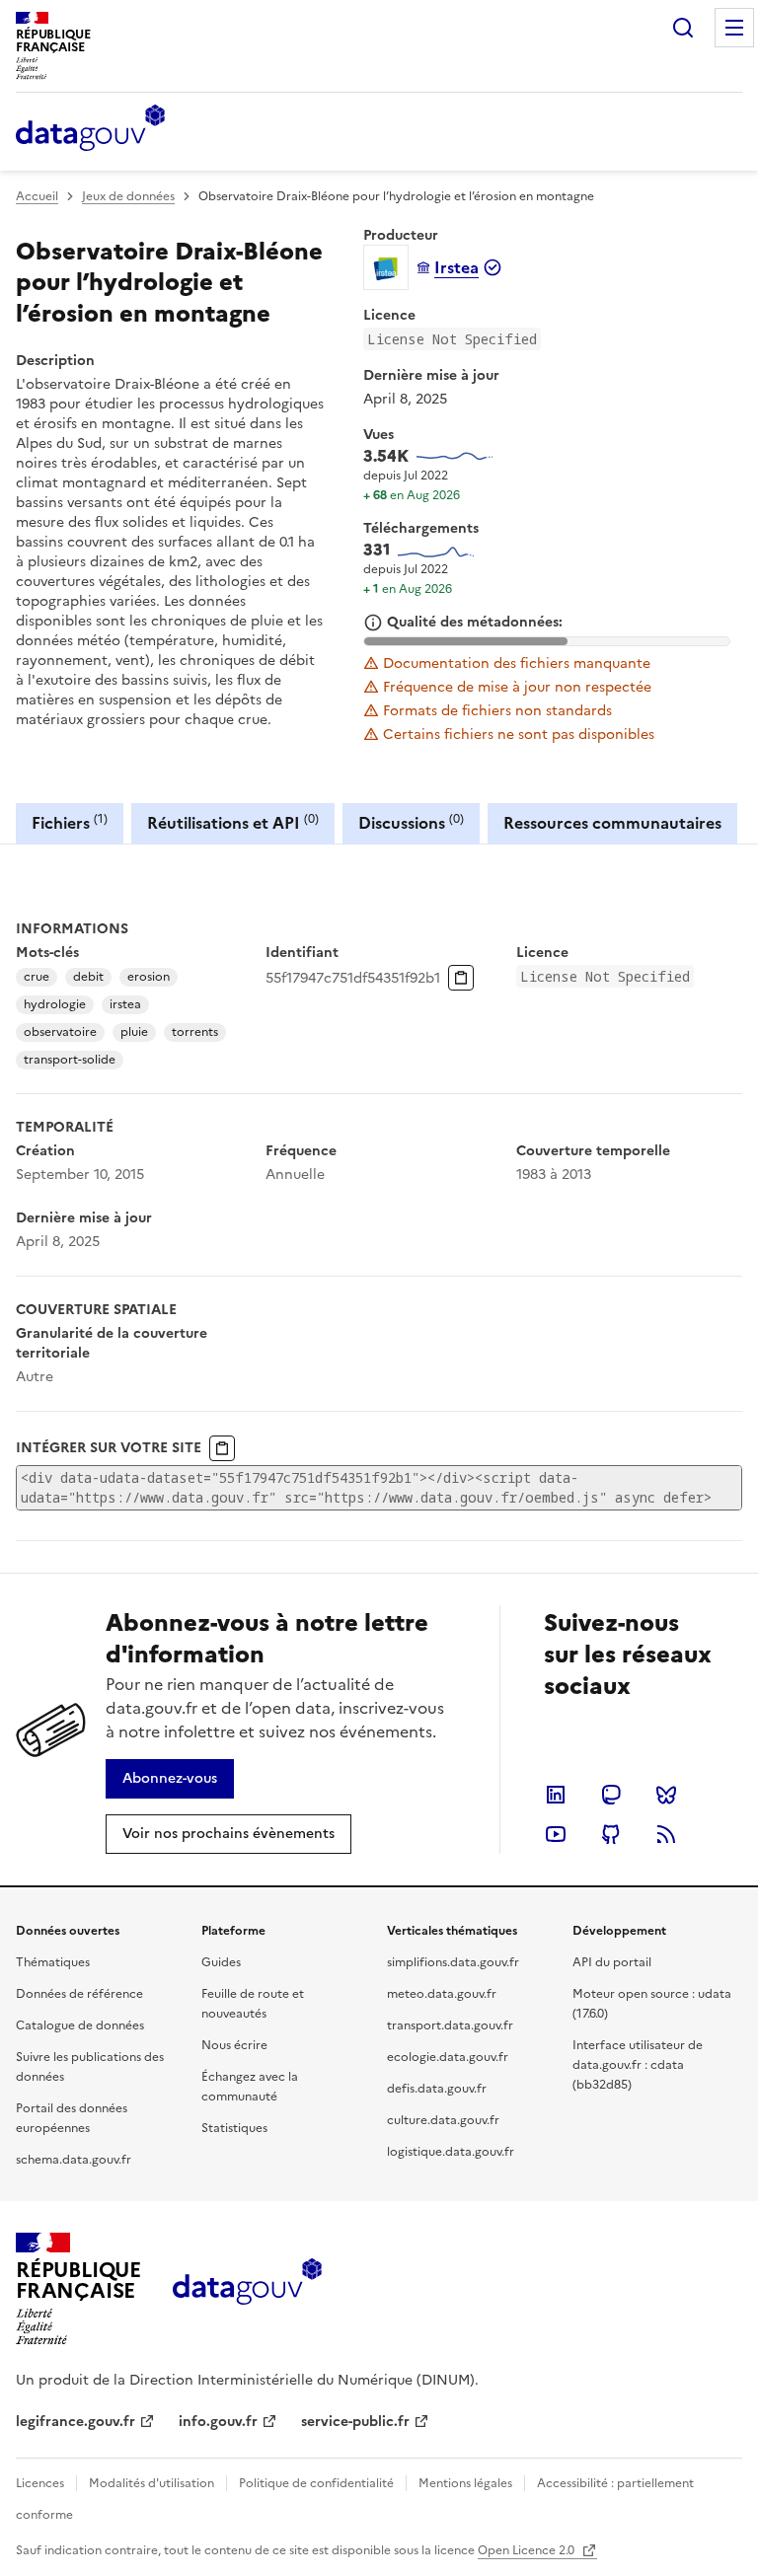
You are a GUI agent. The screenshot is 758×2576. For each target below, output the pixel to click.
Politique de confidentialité (316, 2483)
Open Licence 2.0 (528, 2550)
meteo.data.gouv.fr (442, 1994)
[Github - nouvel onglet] (611, 1834)
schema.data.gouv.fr (74, 2160)
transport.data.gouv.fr (450, 2025)
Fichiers (70, 822)
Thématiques (53, 1962)
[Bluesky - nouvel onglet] (666, 1795)
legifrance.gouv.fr (76, 2422)
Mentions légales (465, 2483)
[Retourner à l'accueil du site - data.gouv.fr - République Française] (247, 2289)
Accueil (37, 196)
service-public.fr (355, 2422)
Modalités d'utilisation (152, 2483)
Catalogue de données (80, 2025)
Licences (40, 2483)
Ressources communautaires (612, 823)
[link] (170, 1779)
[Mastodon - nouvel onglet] (611, 1795)
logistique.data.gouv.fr (451, 2152)
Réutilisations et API (233, 822)
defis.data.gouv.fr (437, 2089)
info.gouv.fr (218, 2422)
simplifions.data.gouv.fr (453, 1962)
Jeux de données (128, 196)
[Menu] (734, 28)
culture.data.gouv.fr (443, 2120)
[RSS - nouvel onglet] (666, 1834)
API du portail (612, 1962)
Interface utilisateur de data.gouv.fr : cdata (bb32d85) (638, 2065)
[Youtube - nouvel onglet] (556, 1834)
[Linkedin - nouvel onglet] (556, 1795)
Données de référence (79, 1994)
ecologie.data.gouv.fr (448, 2057)
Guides (221, 1962)
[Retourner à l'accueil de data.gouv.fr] (90, 129)
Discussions (411, 822)
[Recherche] (683, 28)
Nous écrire (234, 2045)
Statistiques (234, 2128)
